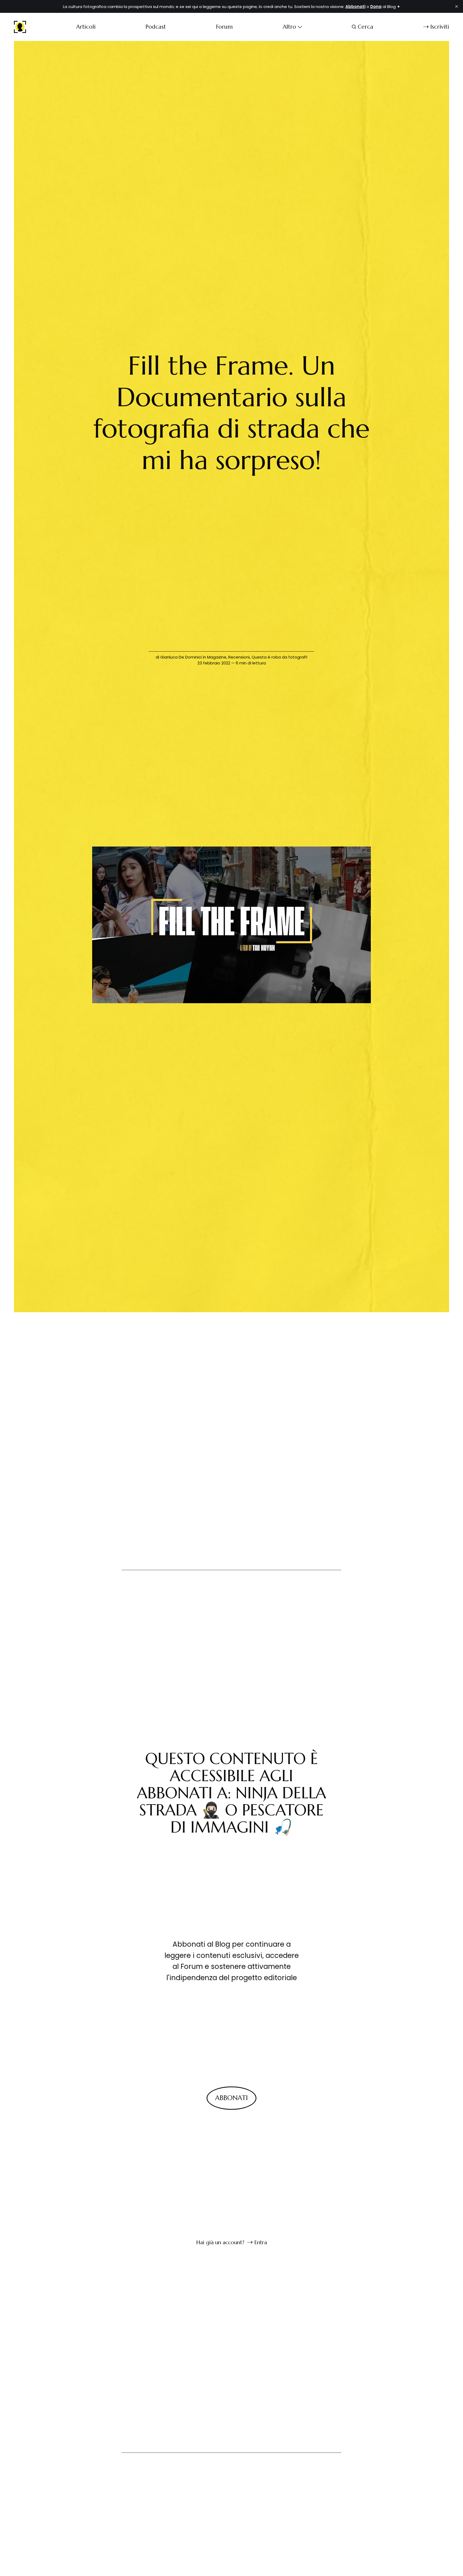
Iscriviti (440, 27)
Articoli (86, 27)
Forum (224, 27)
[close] (457, 6)
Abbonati (231, 2098)
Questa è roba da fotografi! (279, 657)
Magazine (217, 657)
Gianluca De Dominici (181, 657)
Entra (261, 2242)
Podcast (156, 27)
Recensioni (239, 657)
